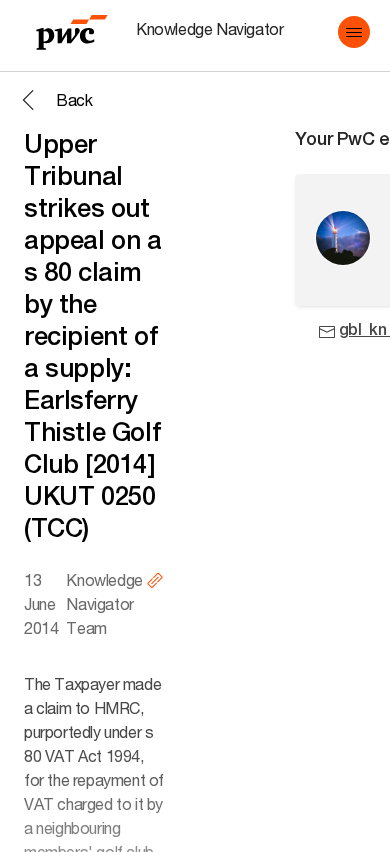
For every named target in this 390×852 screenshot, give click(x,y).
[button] (354, 32)
